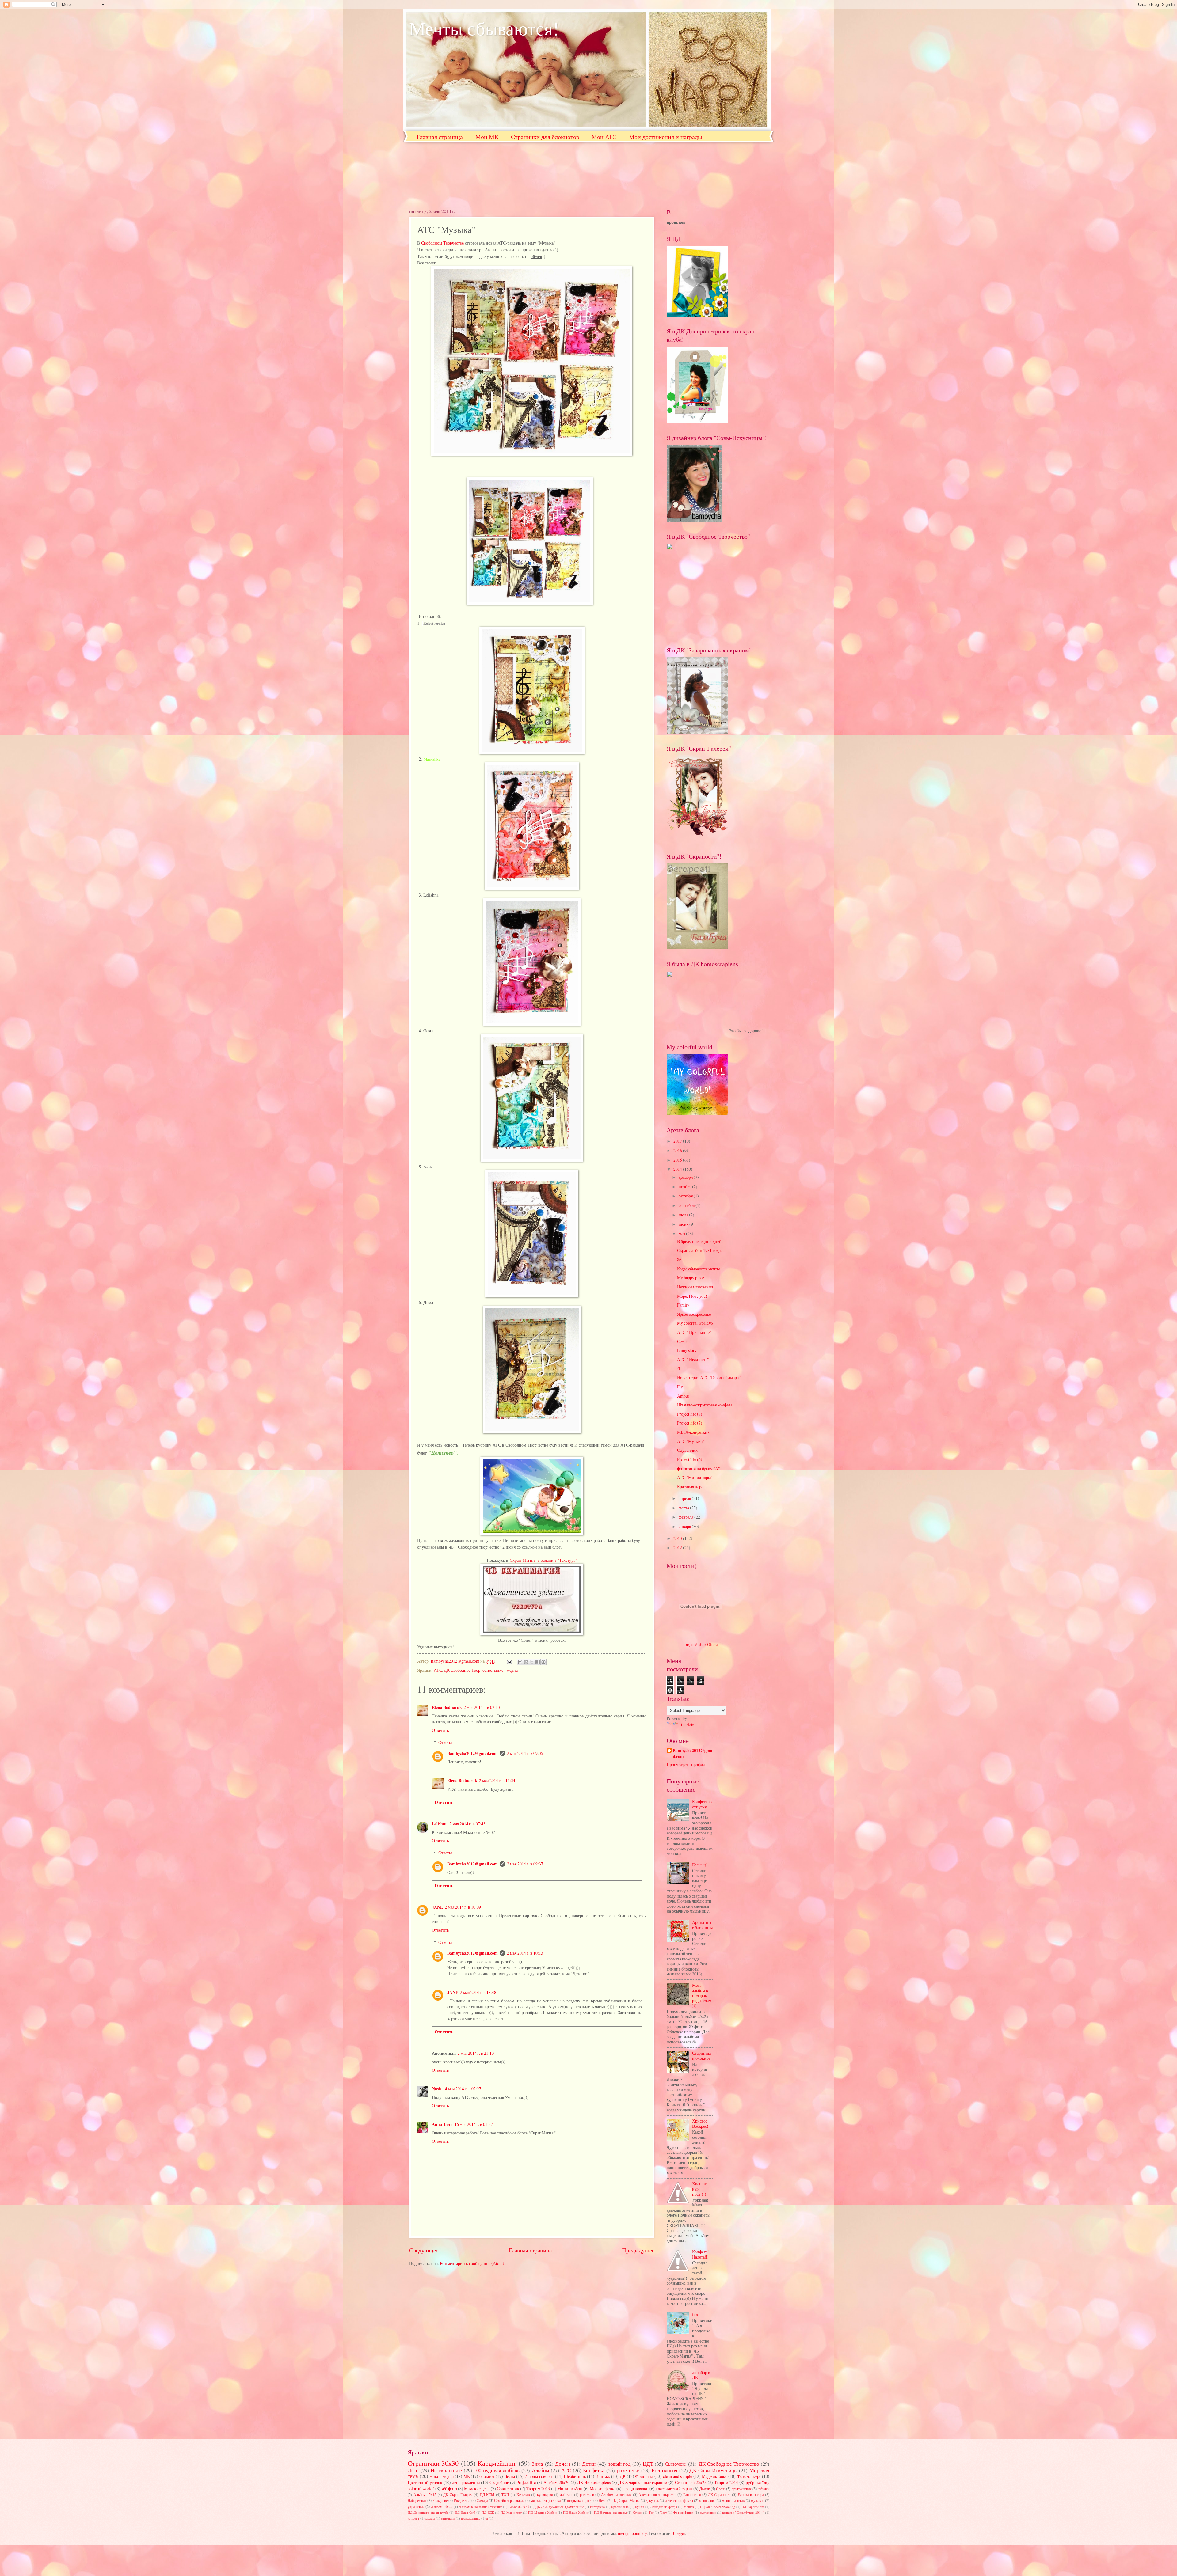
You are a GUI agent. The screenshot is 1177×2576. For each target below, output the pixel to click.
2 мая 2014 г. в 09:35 (525, 1753)
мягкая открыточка (546, 2500)
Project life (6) (690, 1459)
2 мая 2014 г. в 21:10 (476, 2053)
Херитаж (523, 2494)
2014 (678, 1169)
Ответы (445, 1742)
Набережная (417, 2500)
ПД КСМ (487, 2494)
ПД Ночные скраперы (610, 2512)
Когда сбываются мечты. (699, 1269)
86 (679, 1260)
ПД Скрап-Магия (626, 2500)
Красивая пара (690, 1487)
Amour (683, 1396)
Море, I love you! (692, 1296)
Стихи (638, 2512)
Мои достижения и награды (665, 137)
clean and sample (678, 2476)
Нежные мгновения (695, 1287)
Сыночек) (676, 2464)
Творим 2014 (726, 2482)
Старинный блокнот (701, 2056)
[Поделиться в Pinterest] (543, 1662)
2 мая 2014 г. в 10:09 (463, 1907)
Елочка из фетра (751, 2494)
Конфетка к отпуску (702, 1804)
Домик (705, 2489)
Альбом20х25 (519, 2507)
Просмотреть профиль (687, 1764)
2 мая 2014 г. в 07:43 (467, 1824)
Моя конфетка (602, 2489)
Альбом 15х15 (425, 2494)
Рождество (462, 2500)
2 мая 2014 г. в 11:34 (497, 1780)
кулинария (545, 2494)
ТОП (505, 2494)
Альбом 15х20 (442, 2507)
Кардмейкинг (497, 2463)
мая (682, 1233)
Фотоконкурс (749, 2476)
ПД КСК (488, 2512)
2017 (678, 1141)
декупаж (652, 2500)
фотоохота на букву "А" (699, 1468)
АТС (438, 1670)
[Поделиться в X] (532, 1662)
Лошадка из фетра (664, 2507)
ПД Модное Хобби (542, 2512)
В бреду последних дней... (701, 1241)
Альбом (541, 2470)
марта (684, 1508)
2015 (678, 1160)
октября (686, 1196)
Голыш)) (700, 1865)
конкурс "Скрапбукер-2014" (743, 2512)
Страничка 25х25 (691, 2482)
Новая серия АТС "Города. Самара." (709, 1377)
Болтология (665, 2470)
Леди (602, 2500)
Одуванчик (687, 1450)
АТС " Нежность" (693, 1359)
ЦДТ (648, 2464)
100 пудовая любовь (497, 2470)
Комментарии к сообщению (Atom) (472, 2263)
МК (467, 2476)
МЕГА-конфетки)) (694, 1432)
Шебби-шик (575, 2476)
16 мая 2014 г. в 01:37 (474, 2124)
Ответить (440, 1730)
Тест (664, 2512)
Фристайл (644, 2476)
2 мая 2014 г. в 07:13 (482, 1707)
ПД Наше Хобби (575, 2512)
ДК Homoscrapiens (594, 2482)
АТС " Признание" (694, 1332)
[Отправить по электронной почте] (520, 1662)
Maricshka (432, 759)
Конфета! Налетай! (701, 2254)
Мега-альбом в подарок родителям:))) (702, 1995)
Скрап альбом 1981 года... (700, 1250)
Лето (413, 2470)
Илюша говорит (539, 2476)
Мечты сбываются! (484, 28)
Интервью (597, 2507)
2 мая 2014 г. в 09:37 (525, 1864)
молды (430, 2518)
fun (695, 2314)
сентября (687, 1205)
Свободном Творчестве (442, 243)
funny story (687, 1350)
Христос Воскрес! (700, 2123)
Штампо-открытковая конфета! (705, 1405)
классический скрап (674, 2489)
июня (684, 1224)
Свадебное (499, 2482)
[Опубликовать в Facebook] (538, 1662)
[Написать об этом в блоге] (526, 1662)
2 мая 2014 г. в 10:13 (525, 1953)
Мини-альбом (570, 2489)
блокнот (487, 2476)
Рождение (440, 2500)
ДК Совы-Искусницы (713, 2470)
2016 (678, 1150)
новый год (619, 2464)
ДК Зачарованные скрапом (643, 2482)
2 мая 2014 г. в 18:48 (478, 1992)
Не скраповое (446, 2470)
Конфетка (594, 2470)
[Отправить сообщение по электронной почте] (509, 1661)
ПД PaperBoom (753, 2507)
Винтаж (603, 2476)
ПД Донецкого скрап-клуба (428, 2512)
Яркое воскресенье (694, 1314)
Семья (683, 1341)
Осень (721, 2489)
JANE (437, 1907)
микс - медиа (506, 1670)
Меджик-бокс (714, 2476)
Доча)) (563, 2464)
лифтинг (566, 2494)
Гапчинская (692, 2494)
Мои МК (487, 137)
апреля (685, 1498)
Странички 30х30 (433, 2463)
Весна (510, 2476)
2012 (678, 1548)
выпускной (708, 2512)
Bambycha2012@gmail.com (472, 1753)
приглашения (742, 2489)
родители (587, 2494)
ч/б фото (449, 2489)
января (685, 1526)
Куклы (640, 2507)
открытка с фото (580, 2500)
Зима (537, 2464)
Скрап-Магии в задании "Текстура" (543, 1560)
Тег (651, 2512)
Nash (428, 1167)
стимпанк (448, 2518)
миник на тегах (733, 2500)
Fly (680, 1387)
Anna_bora (442, 2124)
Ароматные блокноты (702, 1925)
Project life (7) (690, 1423)
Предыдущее (638, 2250)
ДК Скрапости (719, 2494)
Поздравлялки (636, 2489)
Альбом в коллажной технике (480, 2507)
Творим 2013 (538, 2489)
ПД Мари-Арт (511, 2512)
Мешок (689, 2507)
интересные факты (679, 2500)
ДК (623, 2476)
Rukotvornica (434, 623)
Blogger (678, 2533)
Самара (482, 2500)
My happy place (691, 1278)
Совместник (508, 2489)
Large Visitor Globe (701, 1644)
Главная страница (440, 137)
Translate (687, 1724)
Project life (526, 2482)
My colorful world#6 (695, 1323)
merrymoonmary (632, 2533)
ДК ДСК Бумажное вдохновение (560, 2507)
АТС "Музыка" (691, 1441)
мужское (758, 2500)
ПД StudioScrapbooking (718, 2507)
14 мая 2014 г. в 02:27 (462, 2089)
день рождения (466, 2482)
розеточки (628, 2470)
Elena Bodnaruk (447, 1707)
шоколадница (471, 2518)
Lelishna (440, 1824)
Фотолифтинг (683, 2512)
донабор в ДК (701, 2375)
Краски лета (620, 2507)
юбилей (764, 2489)
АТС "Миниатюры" (695, 1477)
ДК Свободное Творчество (468, 1670)
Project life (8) (690, 1414)
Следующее (424, 2250)
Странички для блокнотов (545, 137)
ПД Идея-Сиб (465, 2512)
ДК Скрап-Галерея (458, 2494)
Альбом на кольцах (616, 2494)
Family (683, 1305)
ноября (685, 1187)
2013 (678, 1538)
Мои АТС (604, 137)
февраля (686, 1517)
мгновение (707, 2500)
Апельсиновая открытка (657, 2494)
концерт (413, 2518)
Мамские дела (477, 2489)
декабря (686, 1177)
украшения (416, 2506)
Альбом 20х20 (556, 2482)
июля (684, 1215)
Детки (589, 2464)
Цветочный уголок (425, 2482)
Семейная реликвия (509, 2500)
